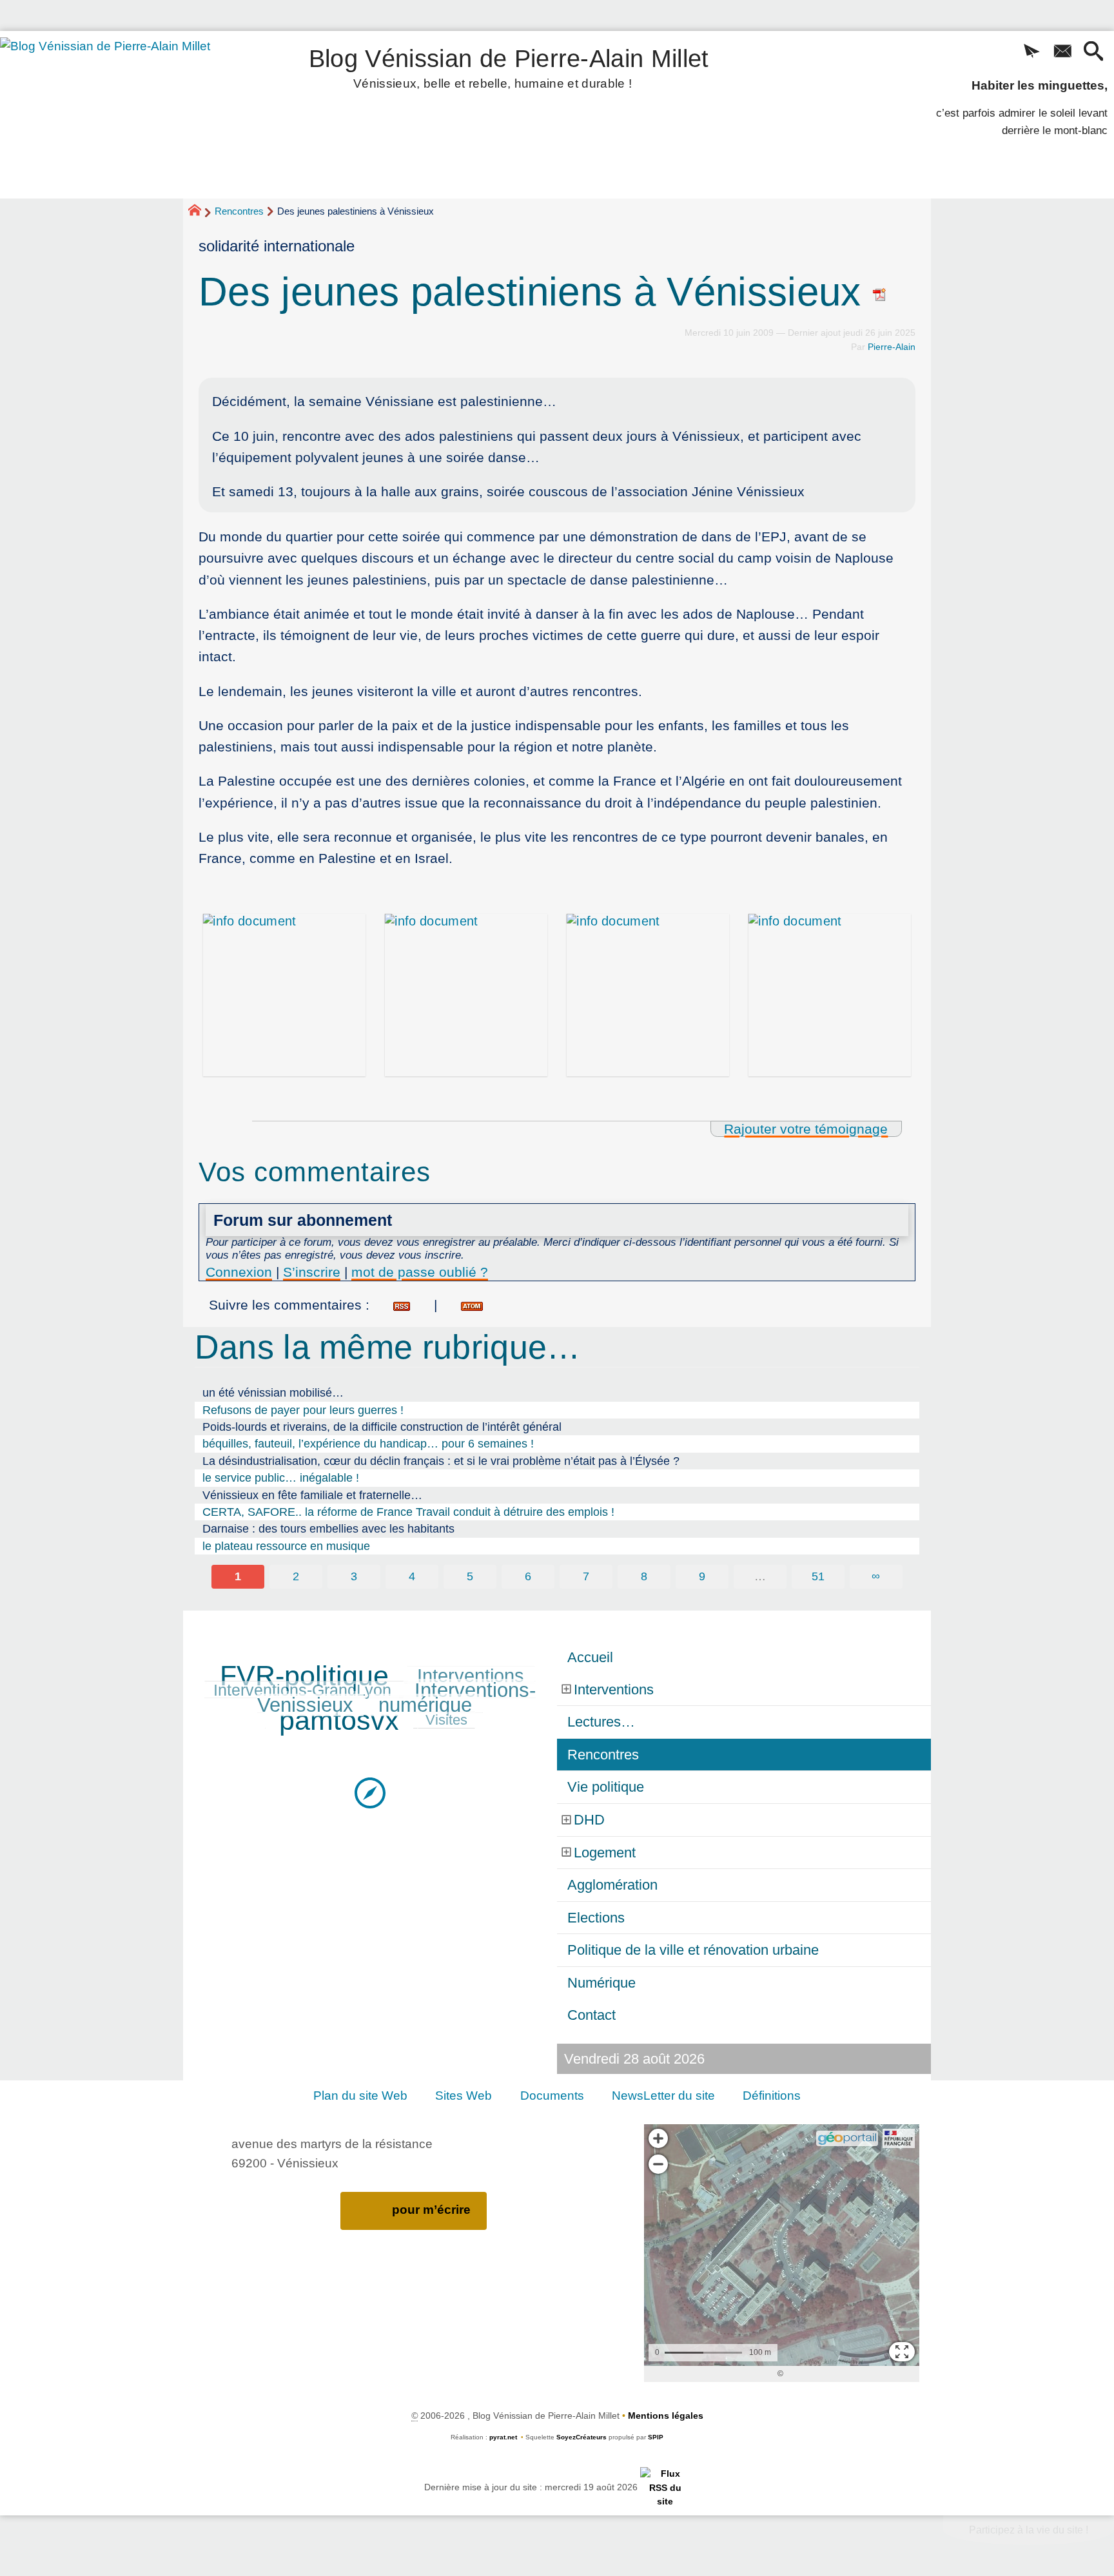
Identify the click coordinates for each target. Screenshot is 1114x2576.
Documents (552, 2096)
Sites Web (464, 2096)
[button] (1031, 52)
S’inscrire (312, 1272)
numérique (425, 1705)
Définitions (772, 2096)
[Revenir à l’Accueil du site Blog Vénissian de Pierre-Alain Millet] (123, 115)
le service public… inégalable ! (281, 1478)
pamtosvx (339, 1720)
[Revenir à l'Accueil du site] (200, 212)
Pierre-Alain (892, 347)
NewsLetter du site (663, 2096)
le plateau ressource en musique (286, 1546)
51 (818, 1576)
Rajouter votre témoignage (806, 1129)
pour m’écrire (431, 2210)
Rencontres (239, 211)
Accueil (590, 1657)
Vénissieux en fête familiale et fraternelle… (312, 1495)
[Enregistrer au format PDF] (880, 292)
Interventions (471, 1676)
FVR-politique (304, 1676)
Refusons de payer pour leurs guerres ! (303, 1410)
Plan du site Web (360, 2096)
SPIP (656, 2437)
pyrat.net (503, 2437)
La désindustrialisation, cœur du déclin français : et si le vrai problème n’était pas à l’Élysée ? (441, 1461)
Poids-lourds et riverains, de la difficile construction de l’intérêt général (382, 1427)
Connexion (239, 1272)
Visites (446, 1720)
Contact (591, 2015)
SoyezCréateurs (581, 2437)
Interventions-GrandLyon (302, 1690)
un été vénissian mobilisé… (273, 1393)
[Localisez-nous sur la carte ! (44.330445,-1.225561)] (370, 1792)
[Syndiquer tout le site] (665, 2487)
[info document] (284, 995)
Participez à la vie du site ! (1029, 2530)
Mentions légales (666, 2416)
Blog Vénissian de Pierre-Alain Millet (509, 66)
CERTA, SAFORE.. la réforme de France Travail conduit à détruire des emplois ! (408, 1512)
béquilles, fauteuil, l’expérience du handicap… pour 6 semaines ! (368, 1444)
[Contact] (1062, 52)
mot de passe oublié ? (420, 1272)
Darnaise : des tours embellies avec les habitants (328, 1529)
